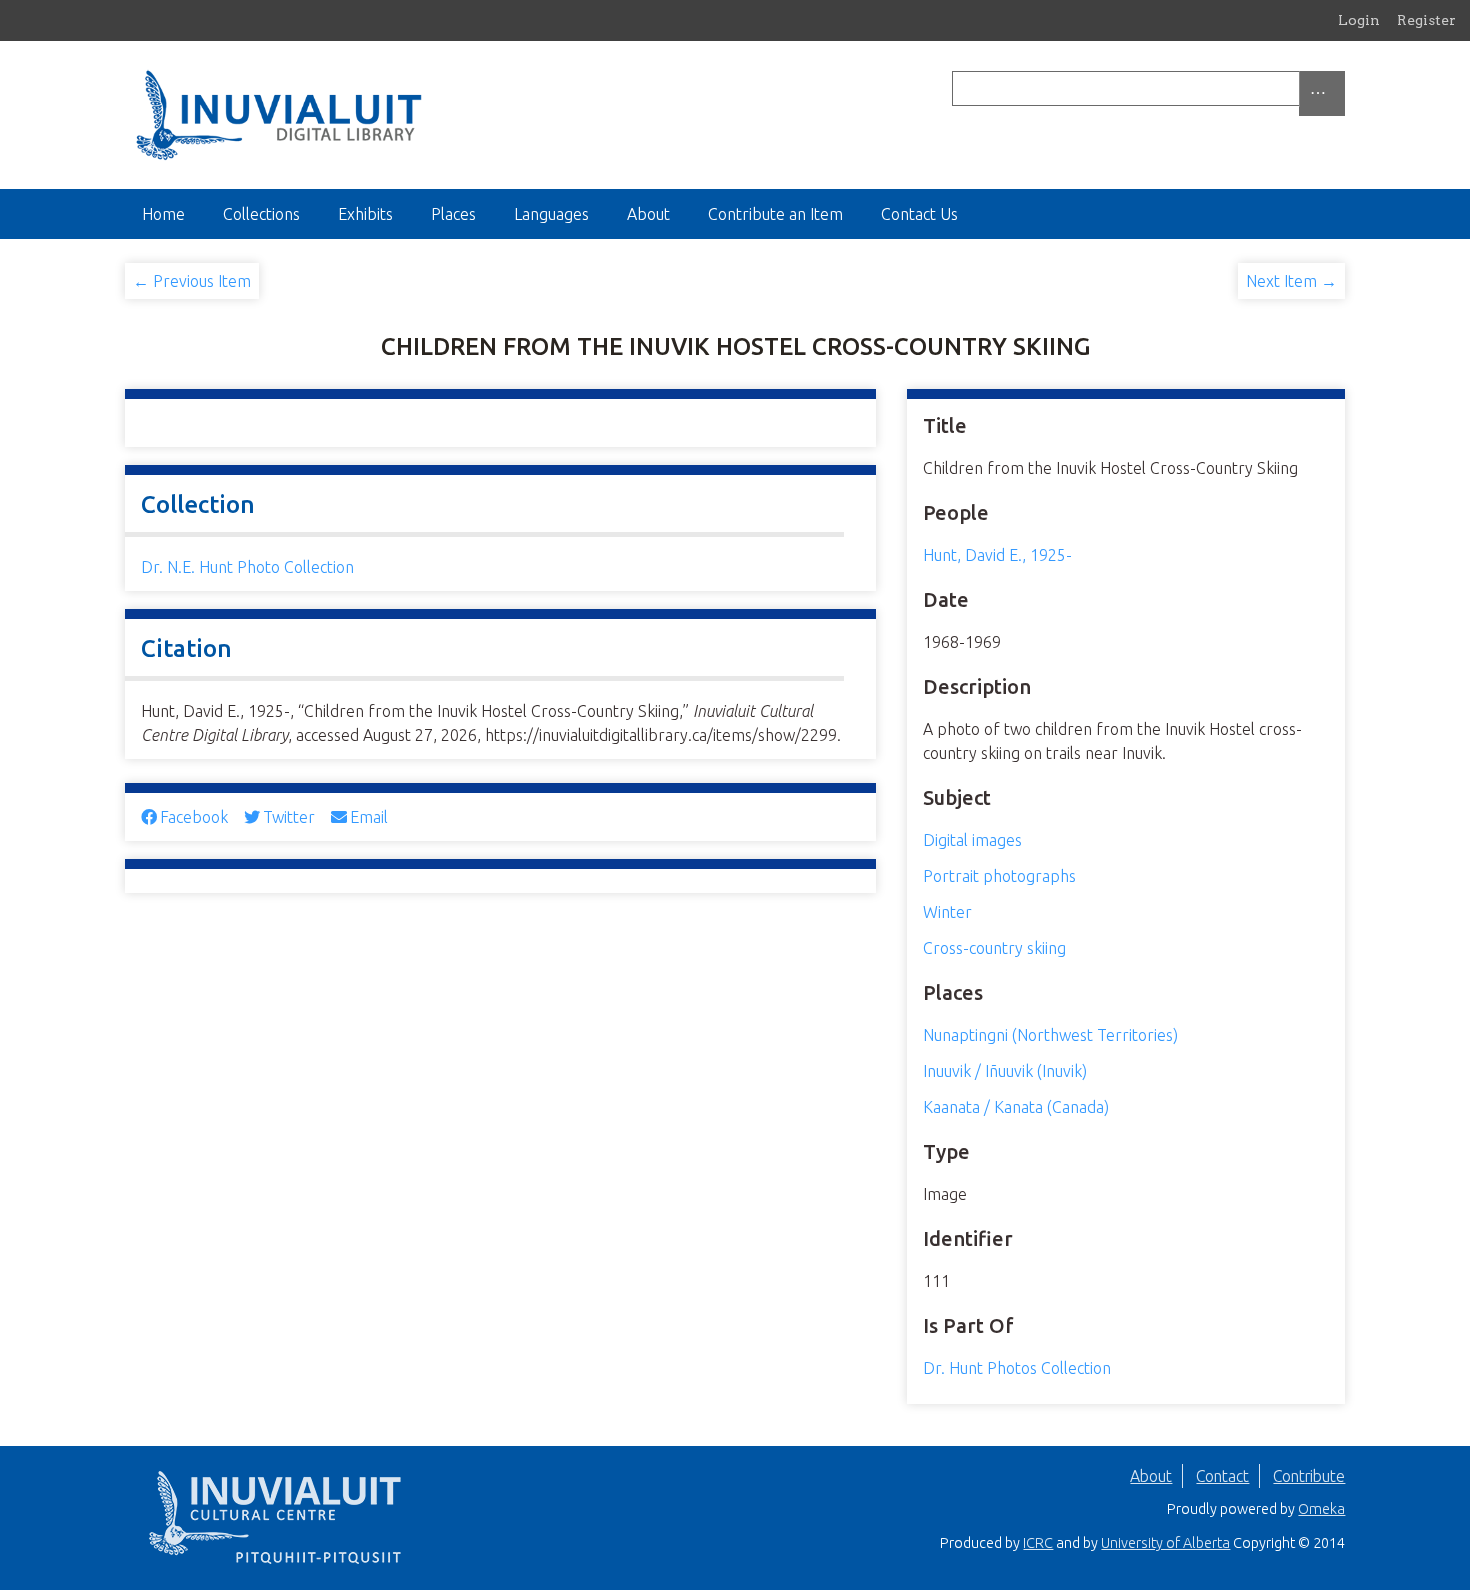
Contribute (1309, 1476)
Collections (261, 214)
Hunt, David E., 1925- (997, 555)
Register (1426, 20)
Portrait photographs (999, 876)
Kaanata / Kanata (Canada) (1016, 1107)
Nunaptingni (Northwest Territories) (1050, 1035)
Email (369, 817)
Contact (1222, 1476)
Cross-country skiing (994, 948)
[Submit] (1340, 88)
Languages (551, 214)
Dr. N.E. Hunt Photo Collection (247, 567)
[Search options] (1322, 93)
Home (163, 214)
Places (453, 214)
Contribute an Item (775, 214)
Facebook (194, 817)
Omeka (1321, 1509)
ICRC (1038, 1543)
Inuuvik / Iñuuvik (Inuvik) (1005, 1071)
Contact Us (919, 214)
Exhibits (365, 214)
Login (1359, 20)
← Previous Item (192, 281)
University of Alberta (1165, 1543)
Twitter (289, 817)
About (648, 214)
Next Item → (1291, 281)
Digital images (972, 840)
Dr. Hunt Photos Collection (1017, 1368)
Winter (947, 912)
